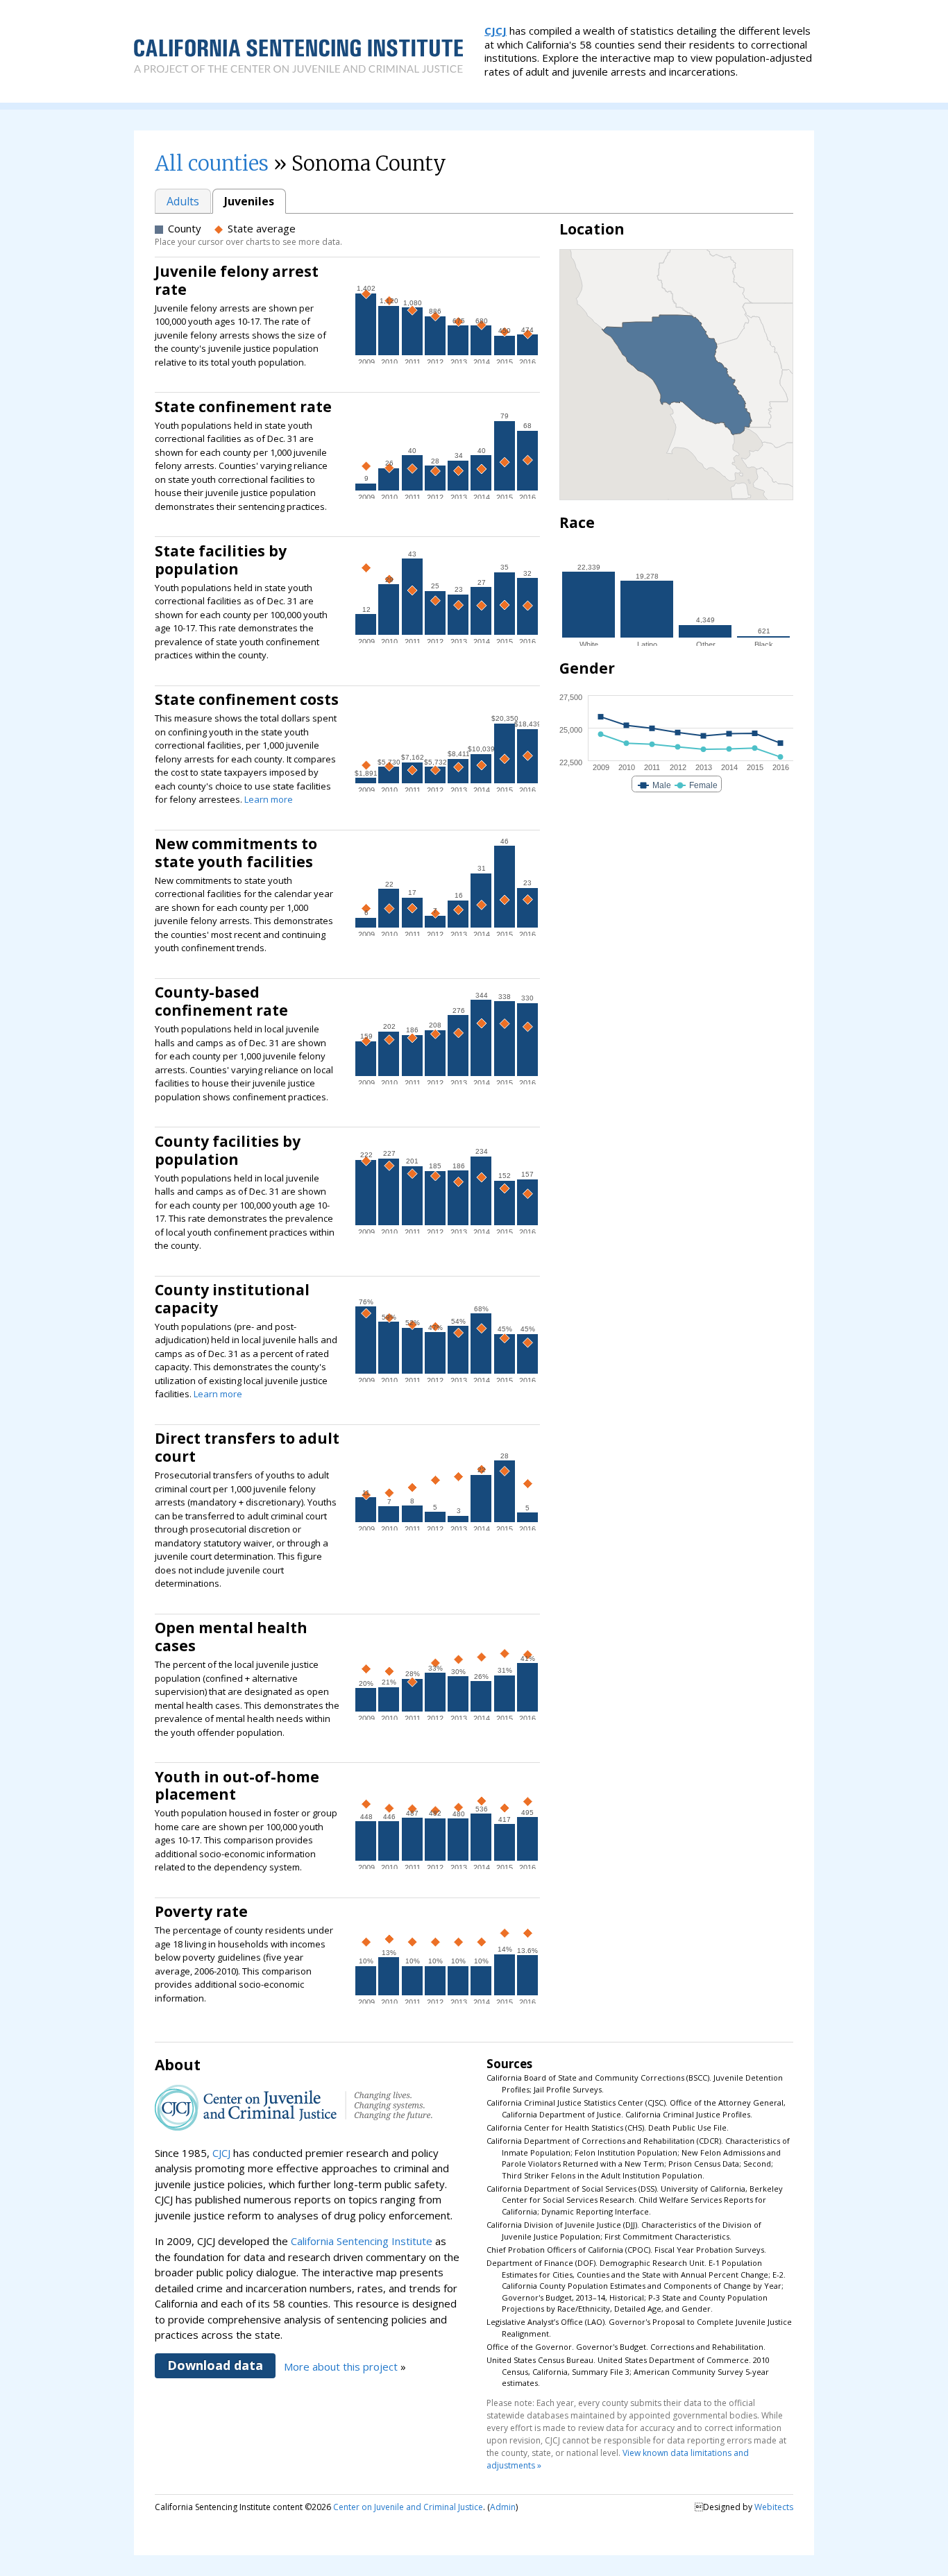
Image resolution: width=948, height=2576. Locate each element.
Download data (215, 2365)
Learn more (269, 799)
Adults (183, 201)
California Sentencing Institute (362, 2241)
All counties (212, 163)
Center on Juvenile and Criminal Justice (408, 2507)
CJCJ (496, 31)
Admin (503, 2507)
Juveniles (249, 201)
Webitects (774, 2507)
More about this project (341, 2366)
